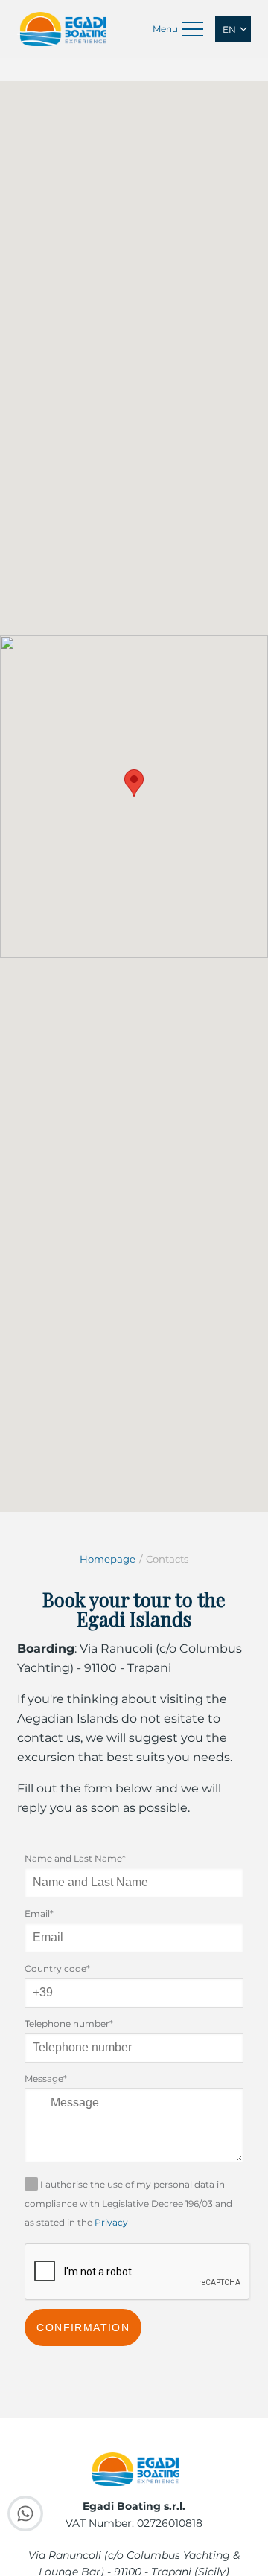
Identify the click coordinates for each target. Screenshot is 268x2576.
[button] (134, 783)
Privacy (111, 2222)
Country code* (57, 1968)
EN (229, 29)
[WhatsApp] (25, 2519)
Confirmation (83, 2327)
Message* (46, 2079)
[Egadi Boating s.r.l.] (62, 28)
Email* (39, 1913)
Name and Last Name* (75, 1858)
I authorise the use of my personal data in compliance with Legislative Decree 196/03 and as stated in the (128, 2204)
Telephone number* (69, 2024)
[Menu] (193, 29)
